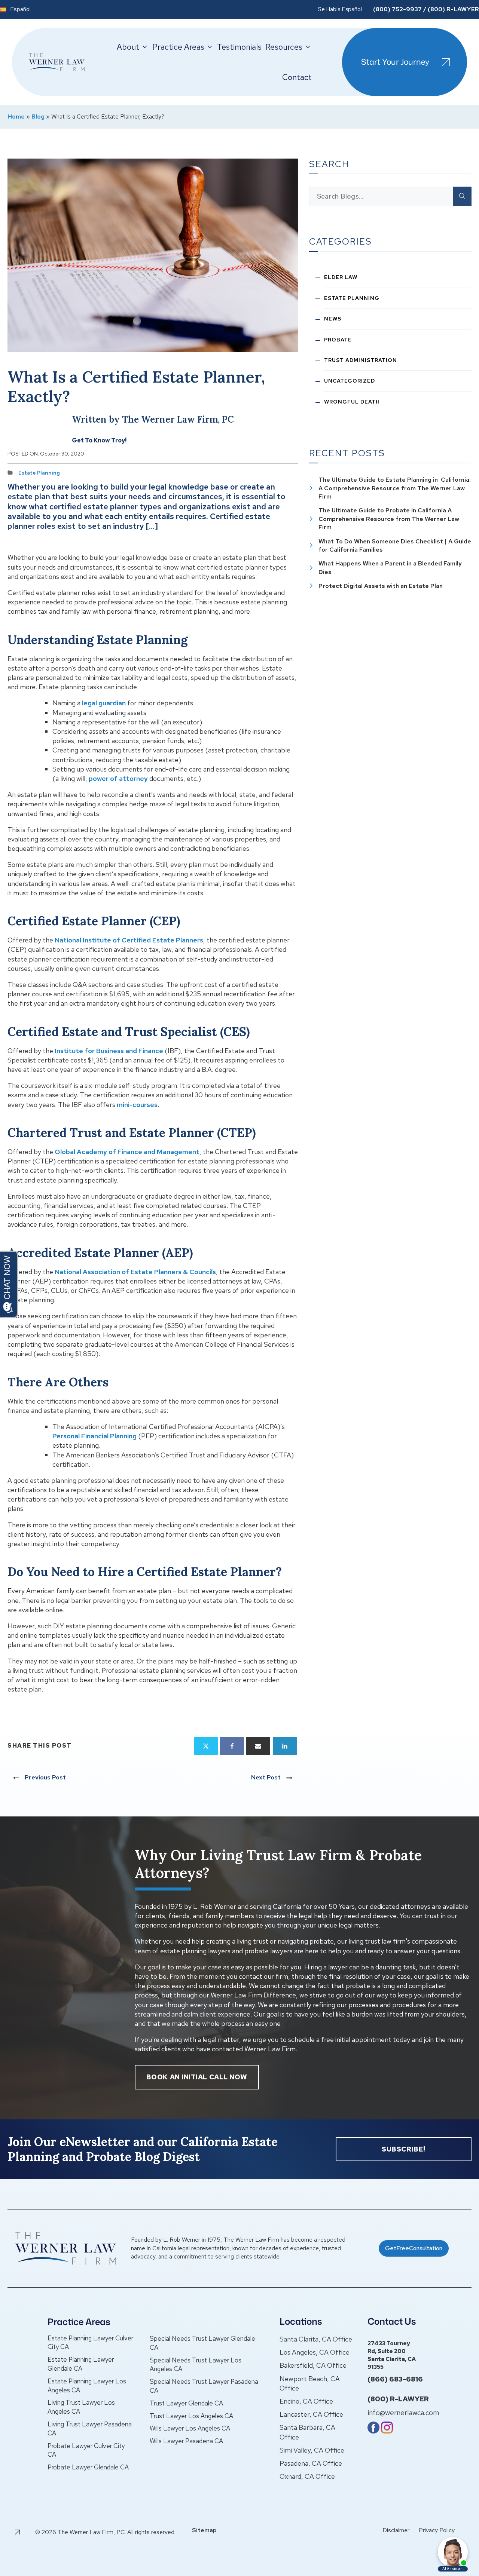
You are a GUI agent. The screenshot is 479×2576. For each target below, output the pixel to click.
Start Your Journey (395, 62)
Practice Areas (178, 47)
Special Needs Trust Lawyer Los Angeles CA (196, 2365)
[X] (206, 1746)
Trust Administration (361, 360)
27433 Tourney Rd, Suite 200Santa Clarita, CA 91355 (392, 2355)
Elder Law (341, 277)
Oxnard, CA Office (307, 2476)
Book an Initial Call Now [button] (197, 2077)
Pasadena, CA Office (311, 2463)
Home (16, 116)
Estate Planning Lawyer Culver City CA (90, 2343)
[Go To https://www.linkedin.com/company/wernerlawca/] (387, 2431)
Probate (338, 340)
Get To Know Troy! (99, 440)
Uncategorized (350, 381)
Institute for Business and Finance (109, 1051)
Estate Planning (39, 473)
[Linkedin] (285, 1746)
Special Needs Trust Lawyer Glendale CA (202, 2343)
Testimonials (239, 47)
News (333, 319)
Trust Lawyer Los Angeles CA (191, 2416)
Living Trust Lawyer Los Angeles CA (81, 2407)
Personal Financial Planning (94, 1436)
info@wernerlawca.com (403, 2413)
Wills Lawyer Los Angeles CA (190, 2428)
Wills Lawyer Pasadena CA (186, 2441)
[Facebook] (232, 1746)
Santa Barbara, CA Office (307, 2432)
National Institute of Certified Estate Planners (129, 940)
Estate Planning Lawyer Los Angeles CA (87, 2386)
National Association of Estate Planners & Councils (135, 1272)
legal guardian (104, 703)
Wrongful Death (352, 402)
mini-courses (137, 1105)
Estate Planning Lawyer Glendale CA (81, 2364)
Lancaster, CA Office (311, 2414)
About (128, 47)
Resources (284, 47)
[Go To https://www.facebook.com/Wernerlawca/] (373, 2431)
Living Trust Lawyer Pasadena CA (90, 2429)
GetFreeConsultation (414, 2248)
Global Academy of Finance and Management (127, 1152)
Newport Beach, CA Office (310, 2383)
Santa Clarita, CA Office (316, 2339)
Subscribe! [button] (404, 2149)
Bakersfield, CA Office (313, 2365)
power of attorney (118, 778)
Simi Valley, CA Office (312, 2450)
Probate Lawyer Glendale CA (88, 2467)
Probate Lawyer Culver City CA (86, 2450)
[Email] (258, 1746)
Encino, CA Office (306, 2401)
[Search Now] (462, 196)
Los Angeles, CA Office (315, 2352)
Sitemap (204, 2530)
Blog (38, 116)
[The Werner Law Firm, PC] (57, 62)
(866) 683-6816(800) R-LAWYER (398, 2389)
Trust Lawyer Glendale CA (186, 2403)
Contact (297, 77)
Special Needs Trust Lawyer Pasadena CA (204, 2386)
